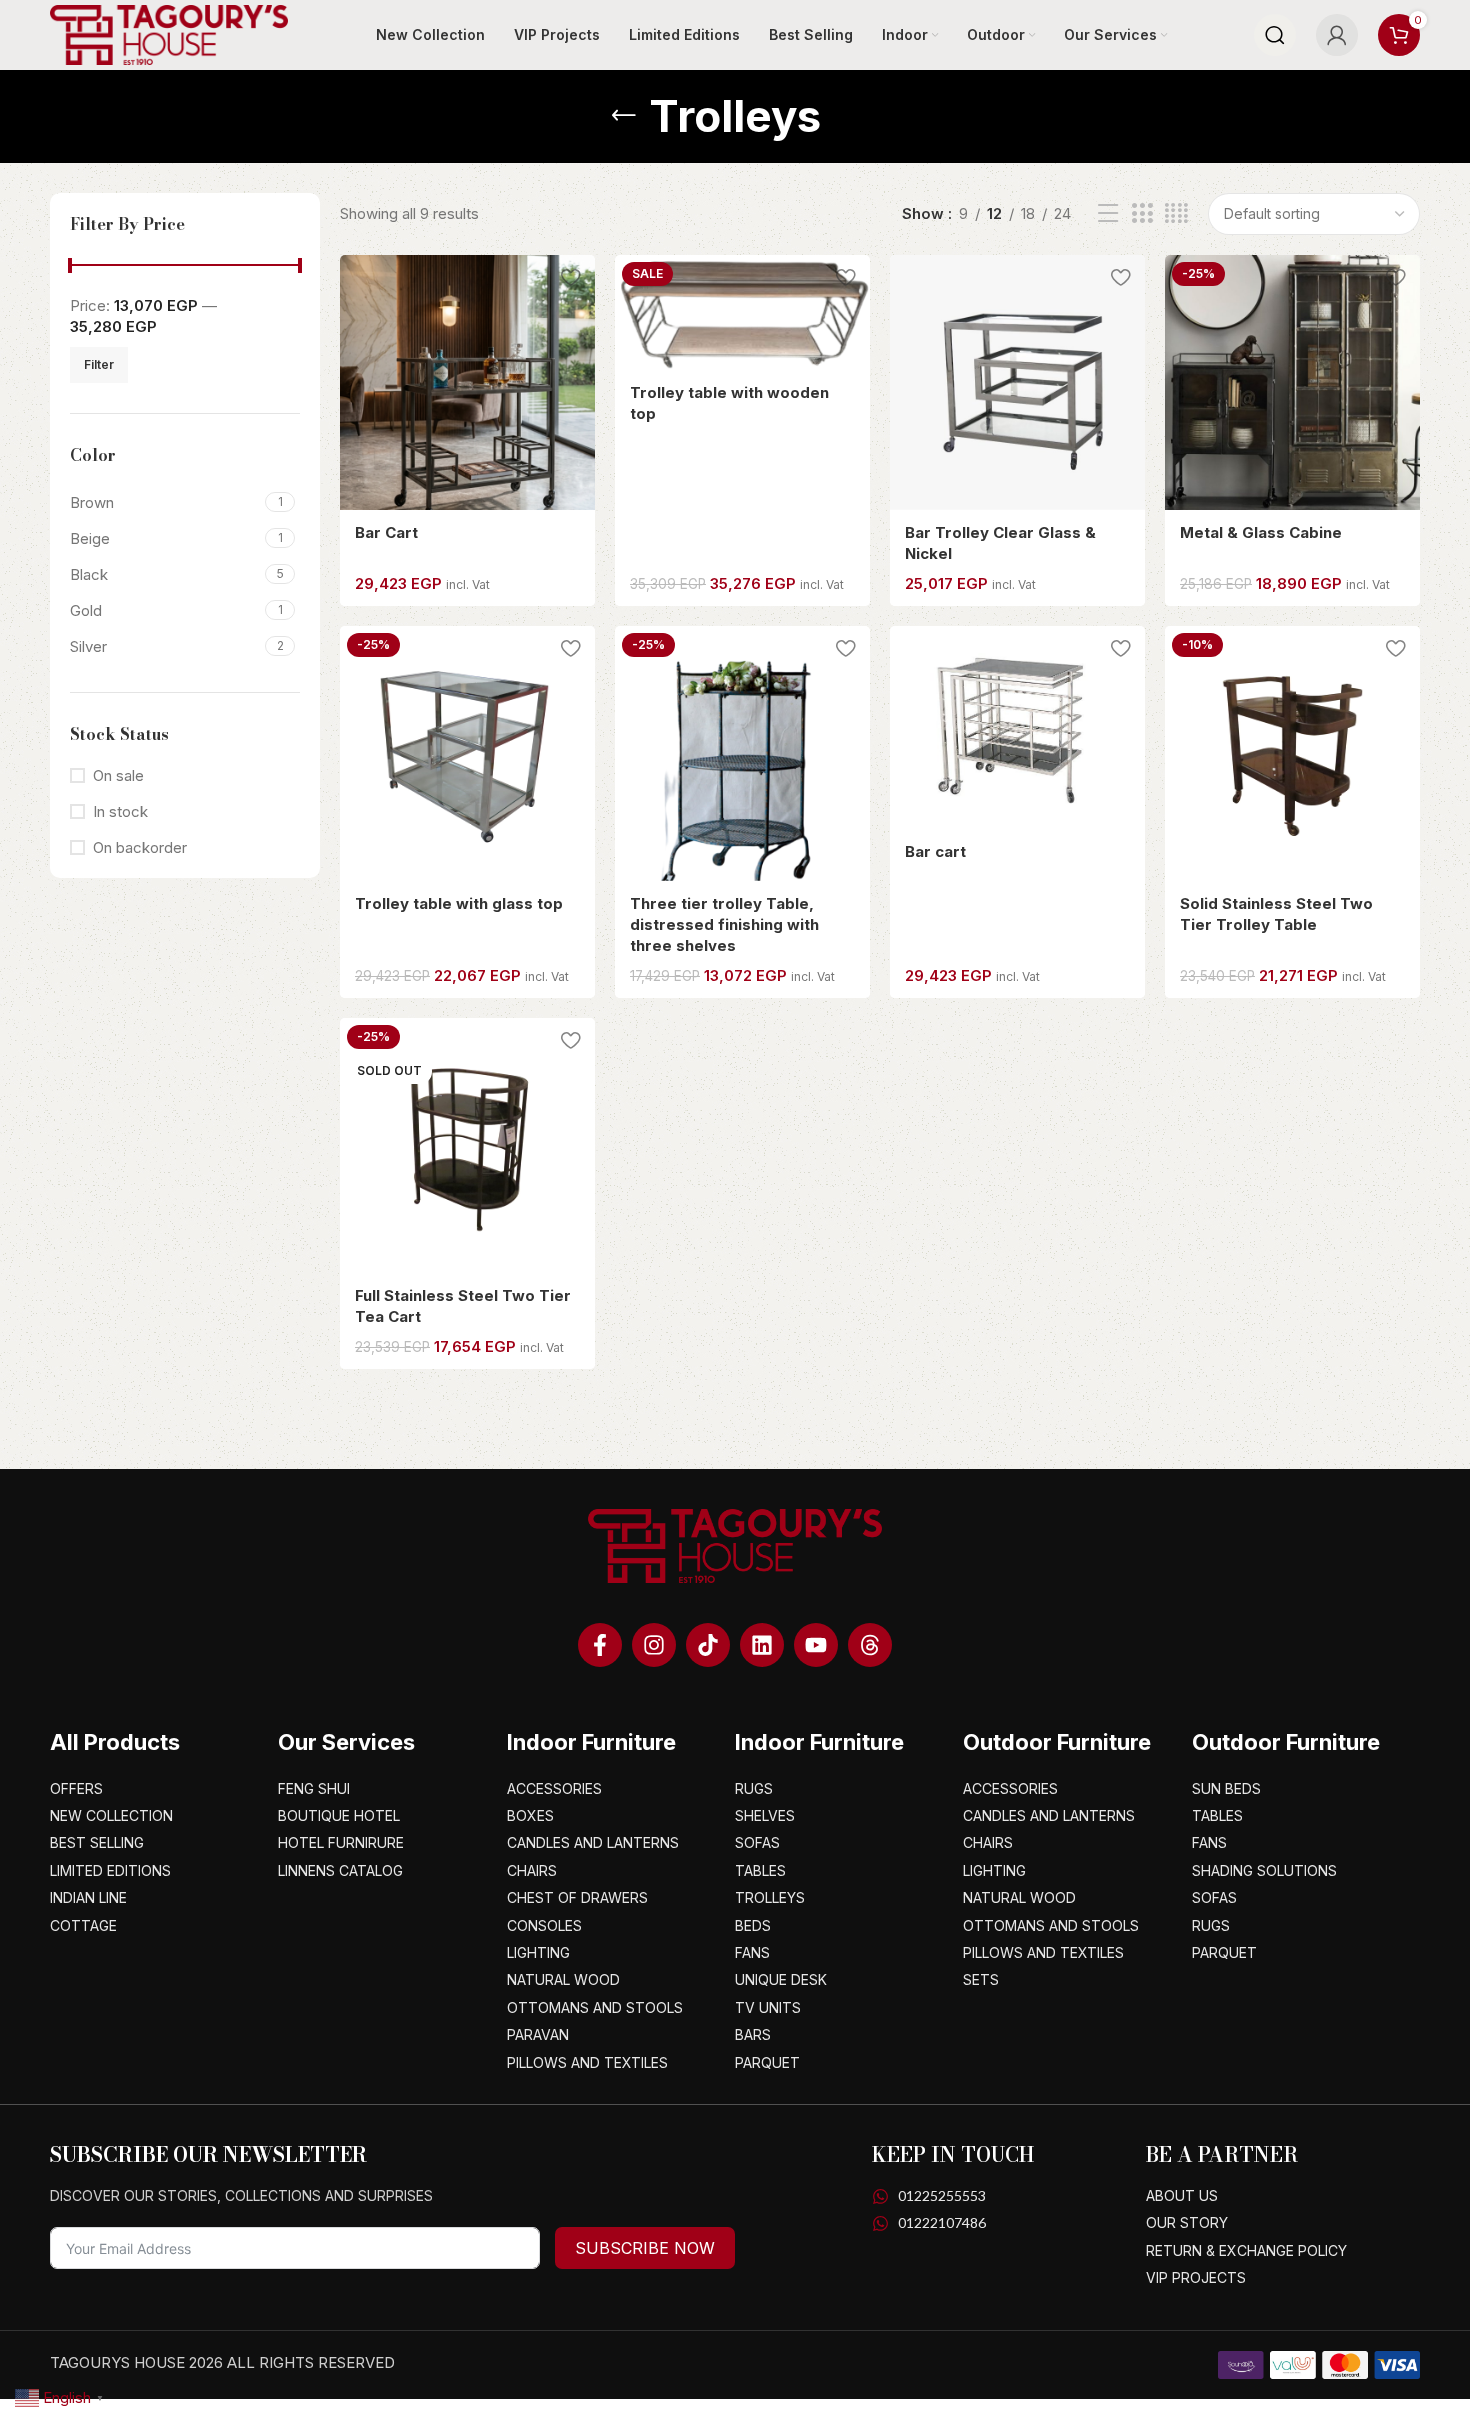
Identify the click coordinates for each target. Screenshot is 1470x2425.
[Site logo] (169, 33)
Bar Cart (386, 532)
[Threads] (870, 1645)
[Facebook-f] (600, 1645)
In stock (120, 811)
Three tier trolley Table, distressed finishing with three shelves (724, 924)
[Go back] (624, 116)
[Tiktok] (708, 1645)
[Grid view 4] (1176, 213)
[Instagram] (654, 1645)
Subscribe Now (645, 2248)
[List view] (1108, 213)
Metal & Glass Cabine (1261, 532)
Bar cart (935, 851)
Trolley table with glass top (459, 903)
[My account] (1337, 35)
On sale (118, 775)
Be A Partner (1222, 2154)
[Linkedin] (762, 1645)
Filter (99, 364)
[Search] (1275, 35)
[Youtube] (816, 1645)
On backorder (140, 847)
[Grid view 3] (1142, 213)
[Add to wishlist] (570, 277)
